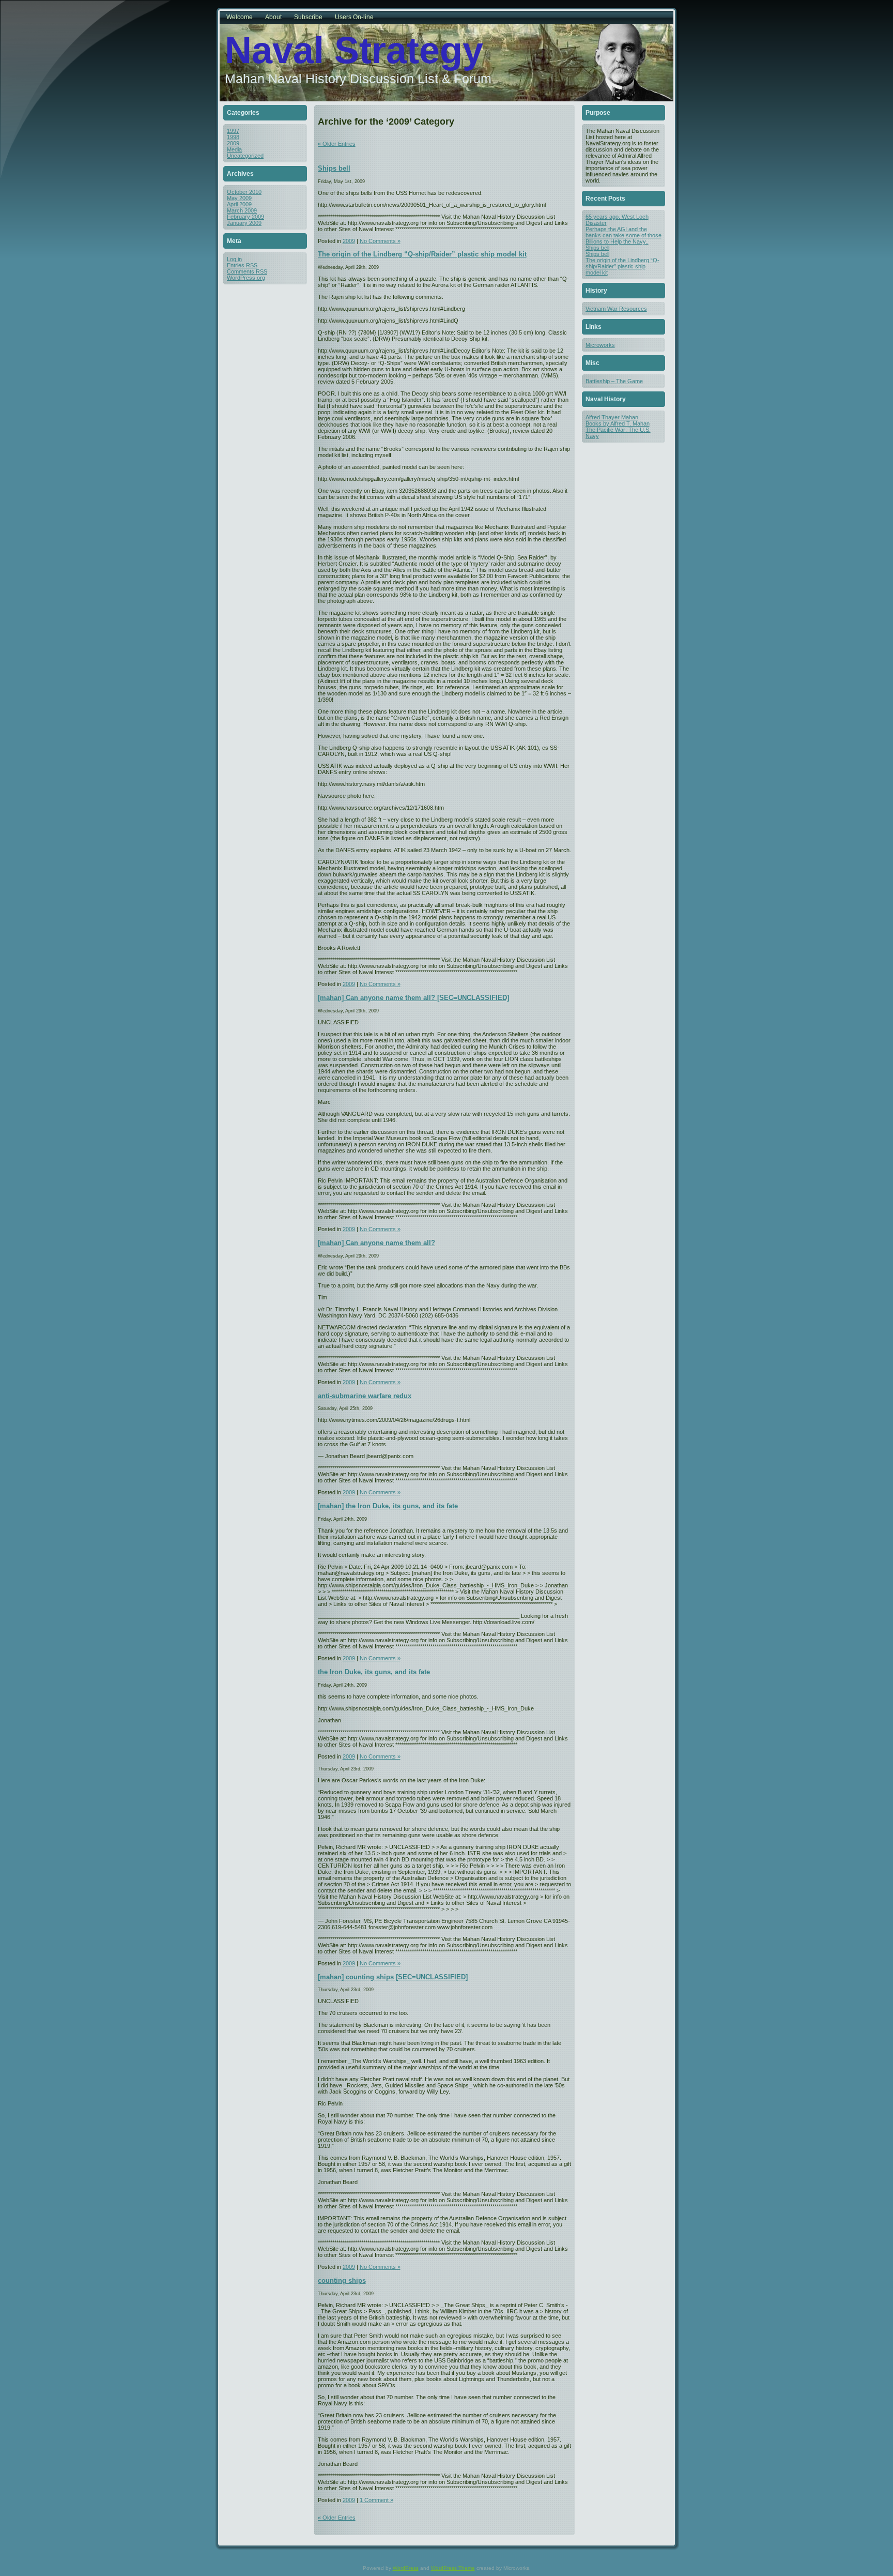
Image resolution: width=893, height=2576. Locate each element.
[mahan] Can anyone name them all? (376, 1243)
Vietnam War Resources (616, 309)
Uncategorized (245, 156)
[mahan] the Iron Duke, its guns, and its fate (388, 1506)
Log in (234, 259)
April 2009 (239, 204)
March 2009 (242, 210)
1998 (233, 137)
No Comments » (380, 241)
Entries (242, 265)
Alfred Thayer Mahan (612, 417)
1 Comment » (376, 2500)
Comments (247, 271)
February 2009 (245, 217)
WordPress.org (246, 278)
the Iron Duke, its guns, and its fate (374, 1672)
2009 (233, 143)
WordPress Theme (453, 2568)
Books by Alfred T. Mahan (618, 423)
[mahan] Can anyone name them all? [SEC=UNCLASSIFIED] (413, 998)
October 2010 (244, 192)
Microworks (600, 345)
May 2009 (239, 198)
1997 (233, 131)
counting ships (342, 2280)
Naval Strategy (354, 50)
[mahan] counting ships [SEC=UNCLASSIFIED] (393, 1977)
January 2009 (244, 223)
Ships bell (334, 168)
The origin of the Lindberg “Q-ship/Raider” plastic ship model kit (422, 254)
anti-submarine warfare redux (365, 1396)
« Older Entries (337, 144)
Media (234, 149)
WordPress (406, 2568)
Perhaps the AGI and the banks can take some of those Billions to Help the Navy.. (623, 235)
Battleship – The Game (614, 381)
